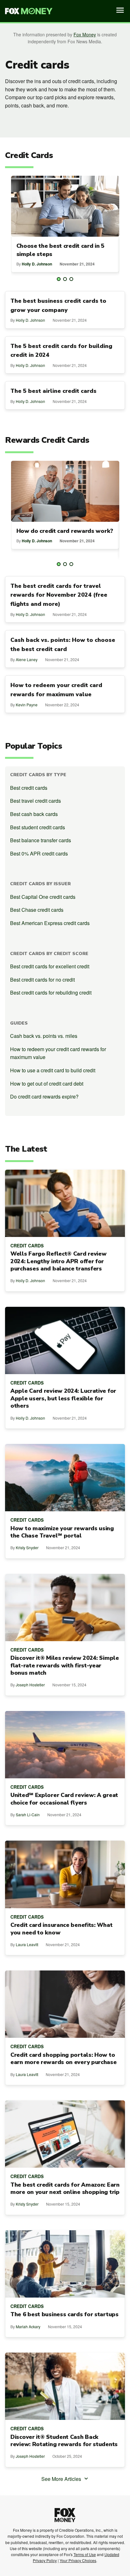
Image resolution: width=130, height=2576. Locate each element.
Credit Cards (27, 1245)
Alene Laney (27, 659)
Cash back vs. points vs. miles (44, 1036)
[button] (59, 279)
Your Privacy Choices (78, 2560)
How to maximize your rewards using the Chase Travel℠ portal (62, 1532)
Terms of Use (85, 2554)
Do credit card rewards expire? (44, 1096)
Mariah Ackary (28, 2326)
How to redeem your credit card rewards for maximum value (58, 1053)
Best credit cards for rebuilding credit (51, 993)
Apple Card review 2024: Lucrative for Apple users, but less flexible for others (63, 1398)
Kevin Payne (27, 705)
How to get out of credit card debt (47, 1084)
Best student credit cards (38, 827)
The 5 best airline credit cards (53, 391)
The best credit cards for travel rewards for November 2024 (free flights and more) (59, 595)
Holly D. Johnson (37, 264)
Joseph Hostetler (30, 1685)
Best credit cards (29, 788)
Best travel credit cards (35, 801)
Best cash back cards (34, 814)
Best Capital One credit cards (43, 897)
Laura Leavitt (27, 1944)
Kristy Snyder (27, 1547)
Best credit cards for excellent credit (50, 966)
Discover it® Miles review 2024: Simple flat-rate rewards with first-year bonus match (65, 1666)
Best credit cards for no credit (42, 980)
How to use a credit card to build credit (53, 1070)
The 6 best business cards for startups (65, 2314)
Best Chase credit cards (37, 910)
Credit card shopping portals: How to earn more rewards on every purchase (64, 2059)
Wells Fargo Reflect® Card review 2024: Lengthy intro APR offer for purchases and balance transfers (58, 1261)
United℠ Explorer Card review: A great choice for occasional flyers (64, 1799)
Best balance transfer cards (41, 840)
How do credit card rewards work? (65, 531)
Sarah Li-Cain (28, 1815)
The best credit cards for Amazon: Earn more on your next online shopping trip (65, 2189)
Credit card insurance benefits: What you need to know (61, 1929)
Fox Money (85, 34)
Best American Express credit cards (50, 923)
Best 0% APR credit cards (39, 853)
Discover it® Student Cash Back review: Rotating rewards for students (64, 2441)
